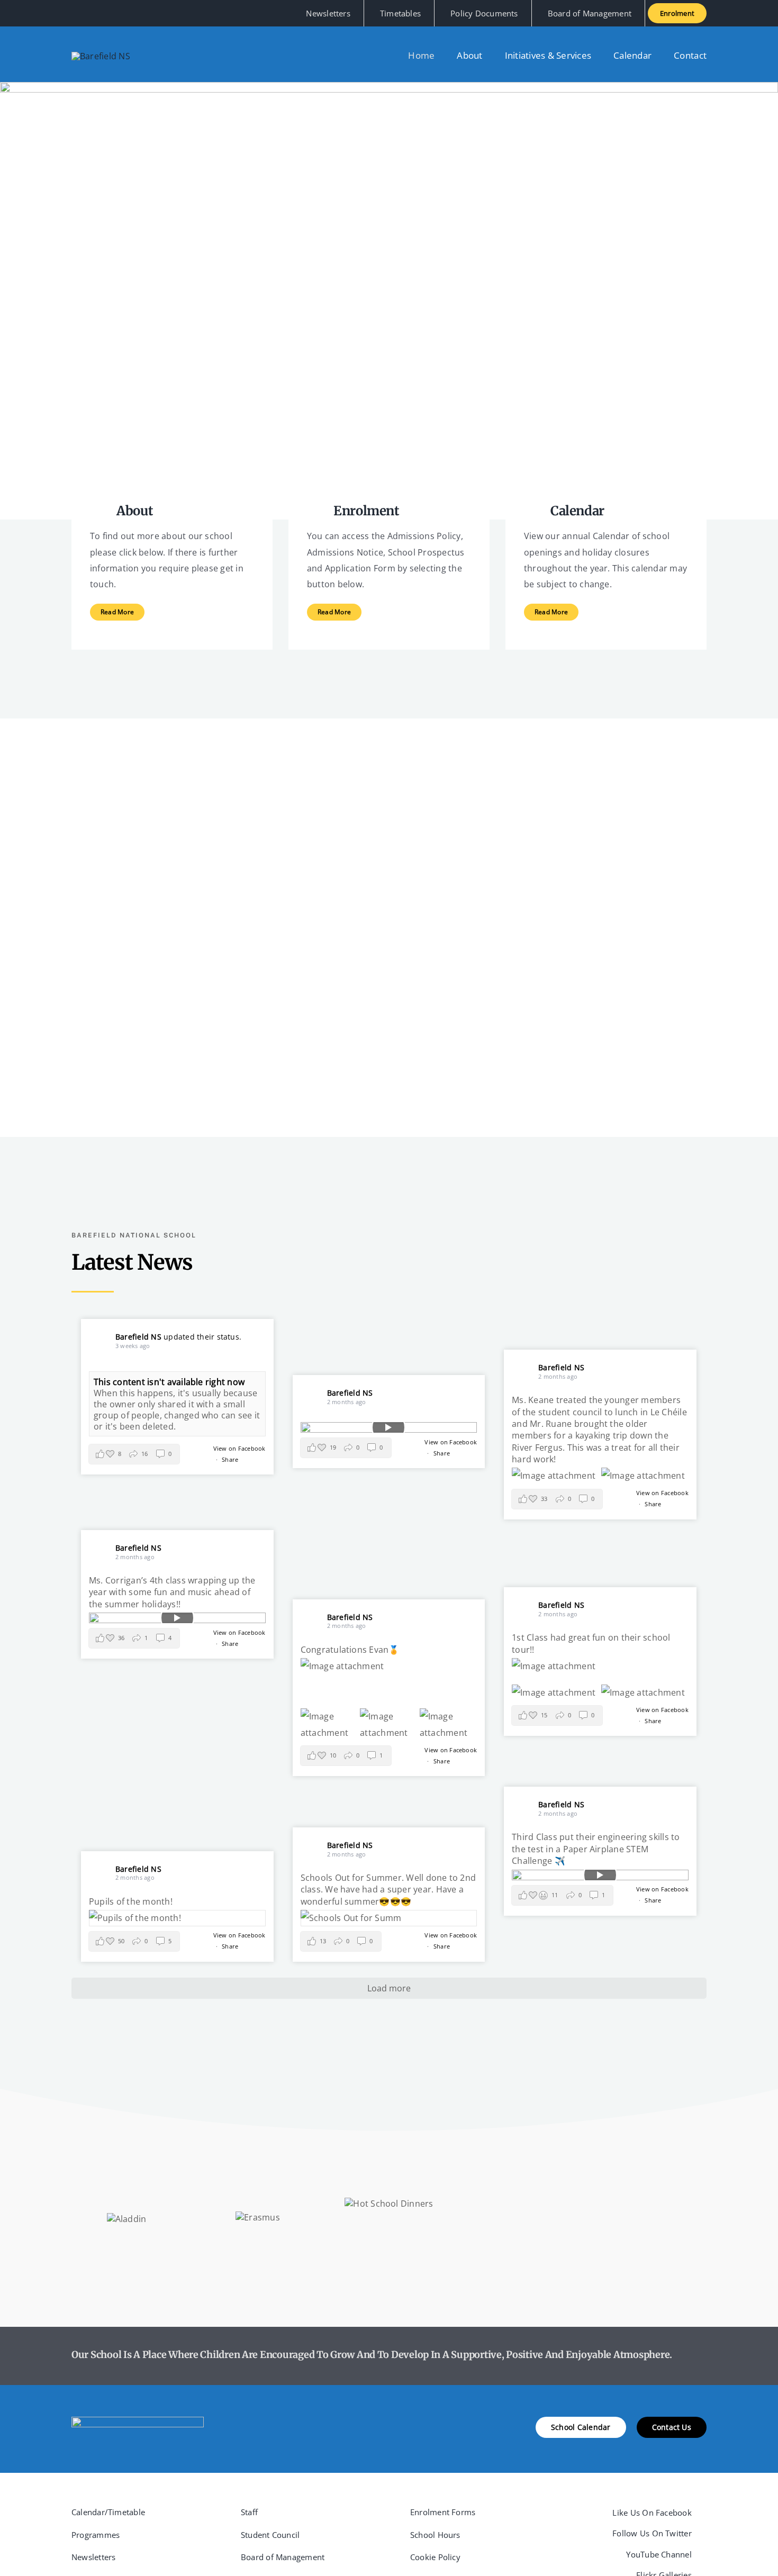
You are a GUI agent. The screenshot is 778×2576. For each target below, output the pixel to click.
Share (230, 1459)
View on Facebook (239, 1448)
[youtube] (108, 13)
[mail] (143, 13)
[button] (134, 1454)
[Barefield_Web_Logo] (101, 56)
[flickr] (126, 13)
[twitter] (92, 13)
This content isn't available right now (169, 1382)
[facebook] (75, 13)
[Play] (389, 1427)
